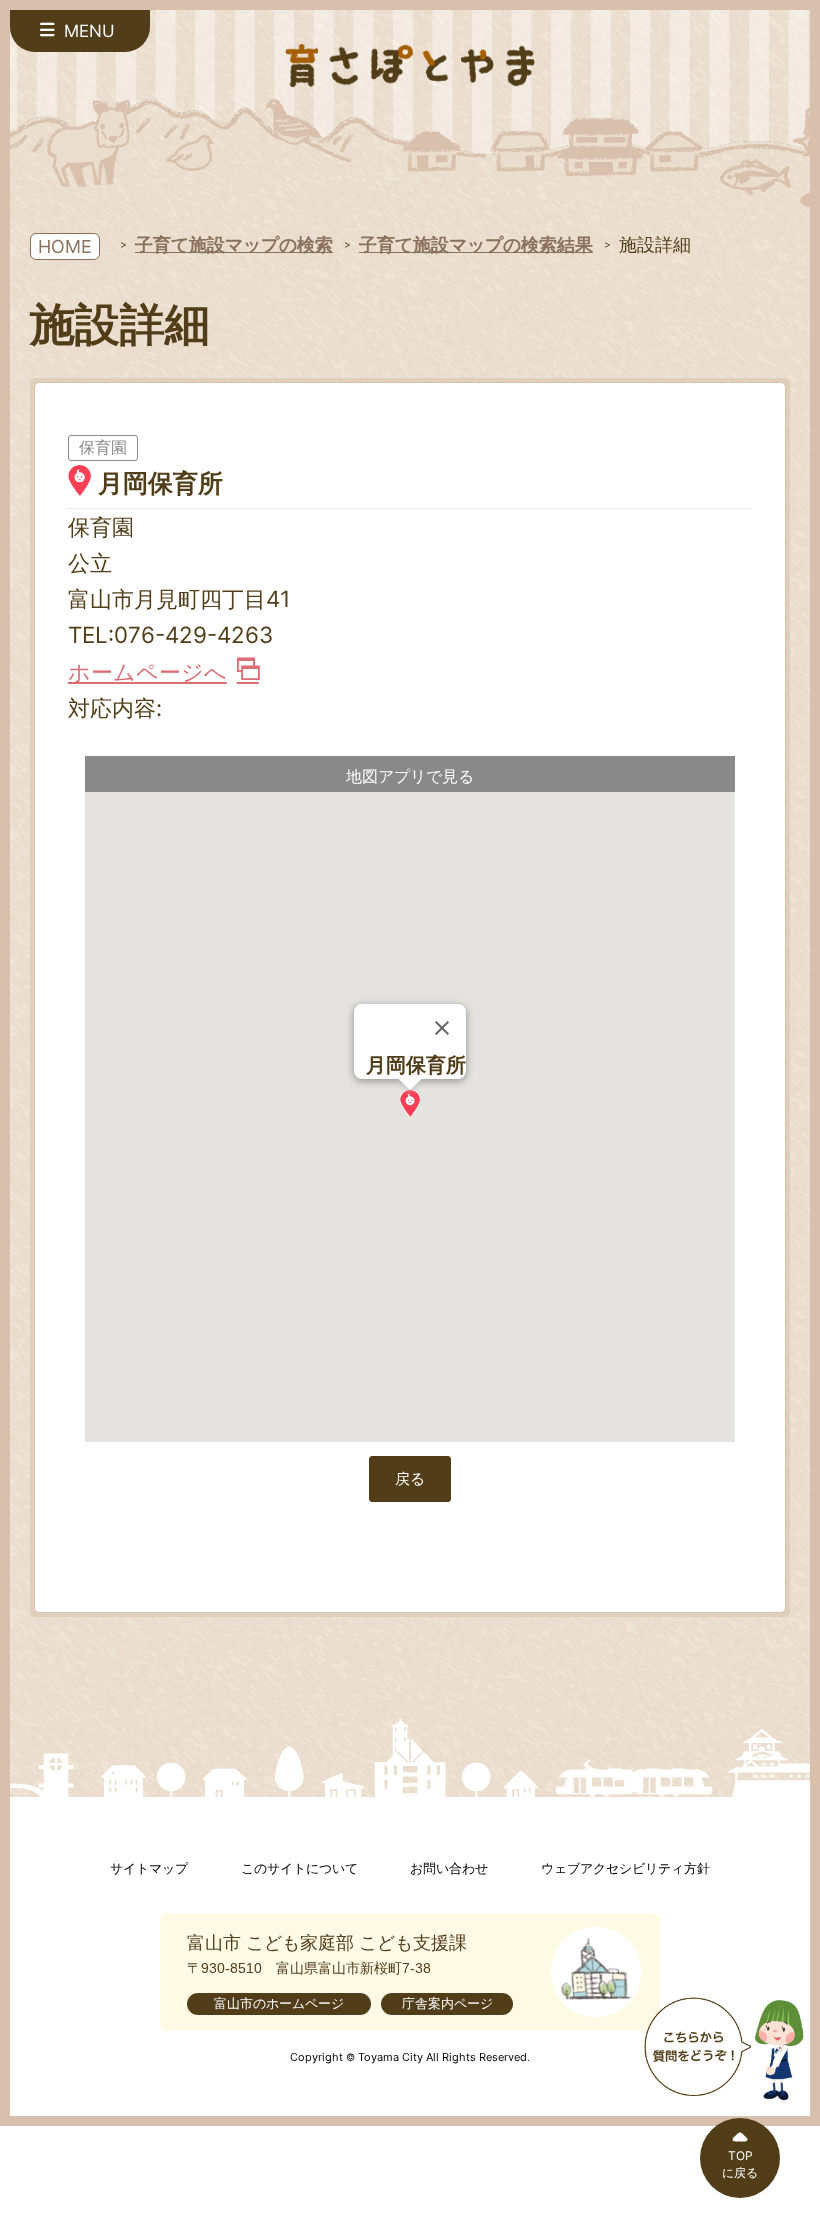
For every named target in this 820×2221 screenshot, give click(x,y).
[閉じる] (442, 1028)
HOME (65, 246)
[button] (410, 1103)
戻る (410, 1478)
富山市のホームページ (279, 2003)
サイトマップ (149, 1868)
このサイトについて (299, 1868)
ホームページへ (147, 671)
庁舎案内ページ (447, 2003)
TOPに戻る (740, 2164)
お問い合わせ (449, 1868)
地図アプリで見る (410, 776)
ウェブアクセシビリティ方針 (625, 1868)
